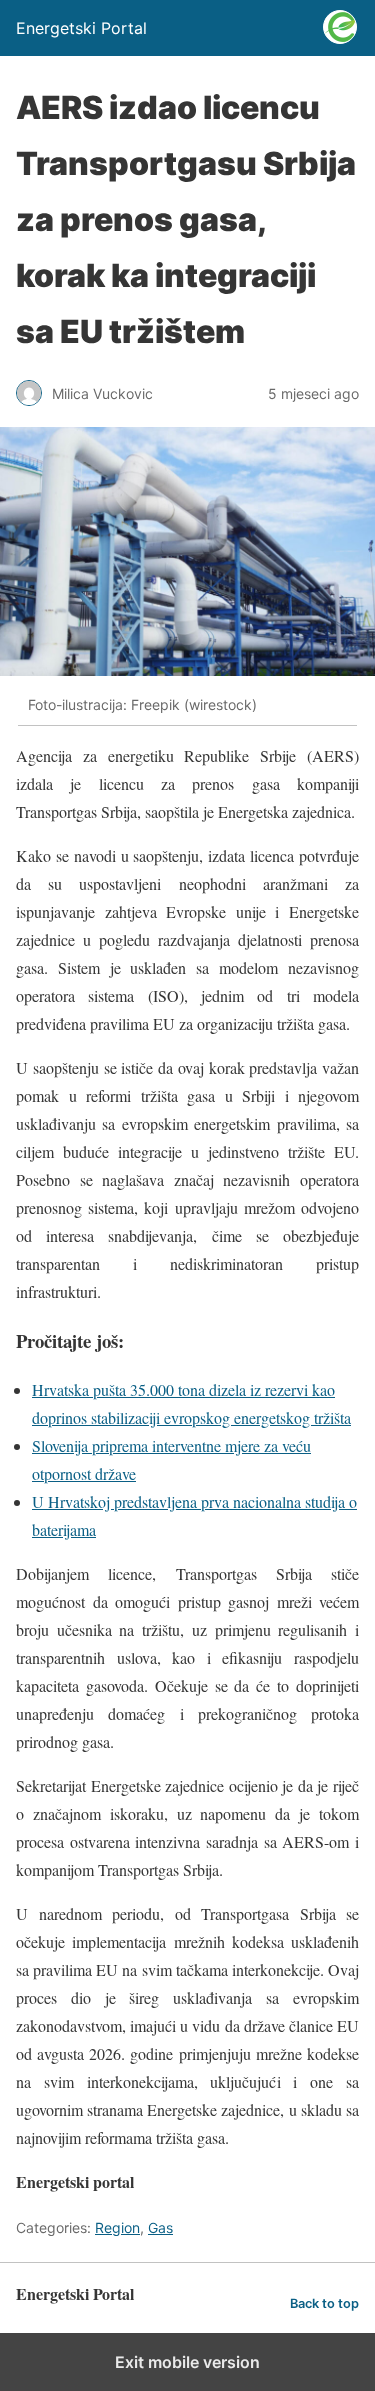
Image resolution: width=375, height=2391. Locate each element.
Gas (160, 2227)
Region (117, 2227)
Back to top (324, 2303)
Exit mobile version (187, 2362)
